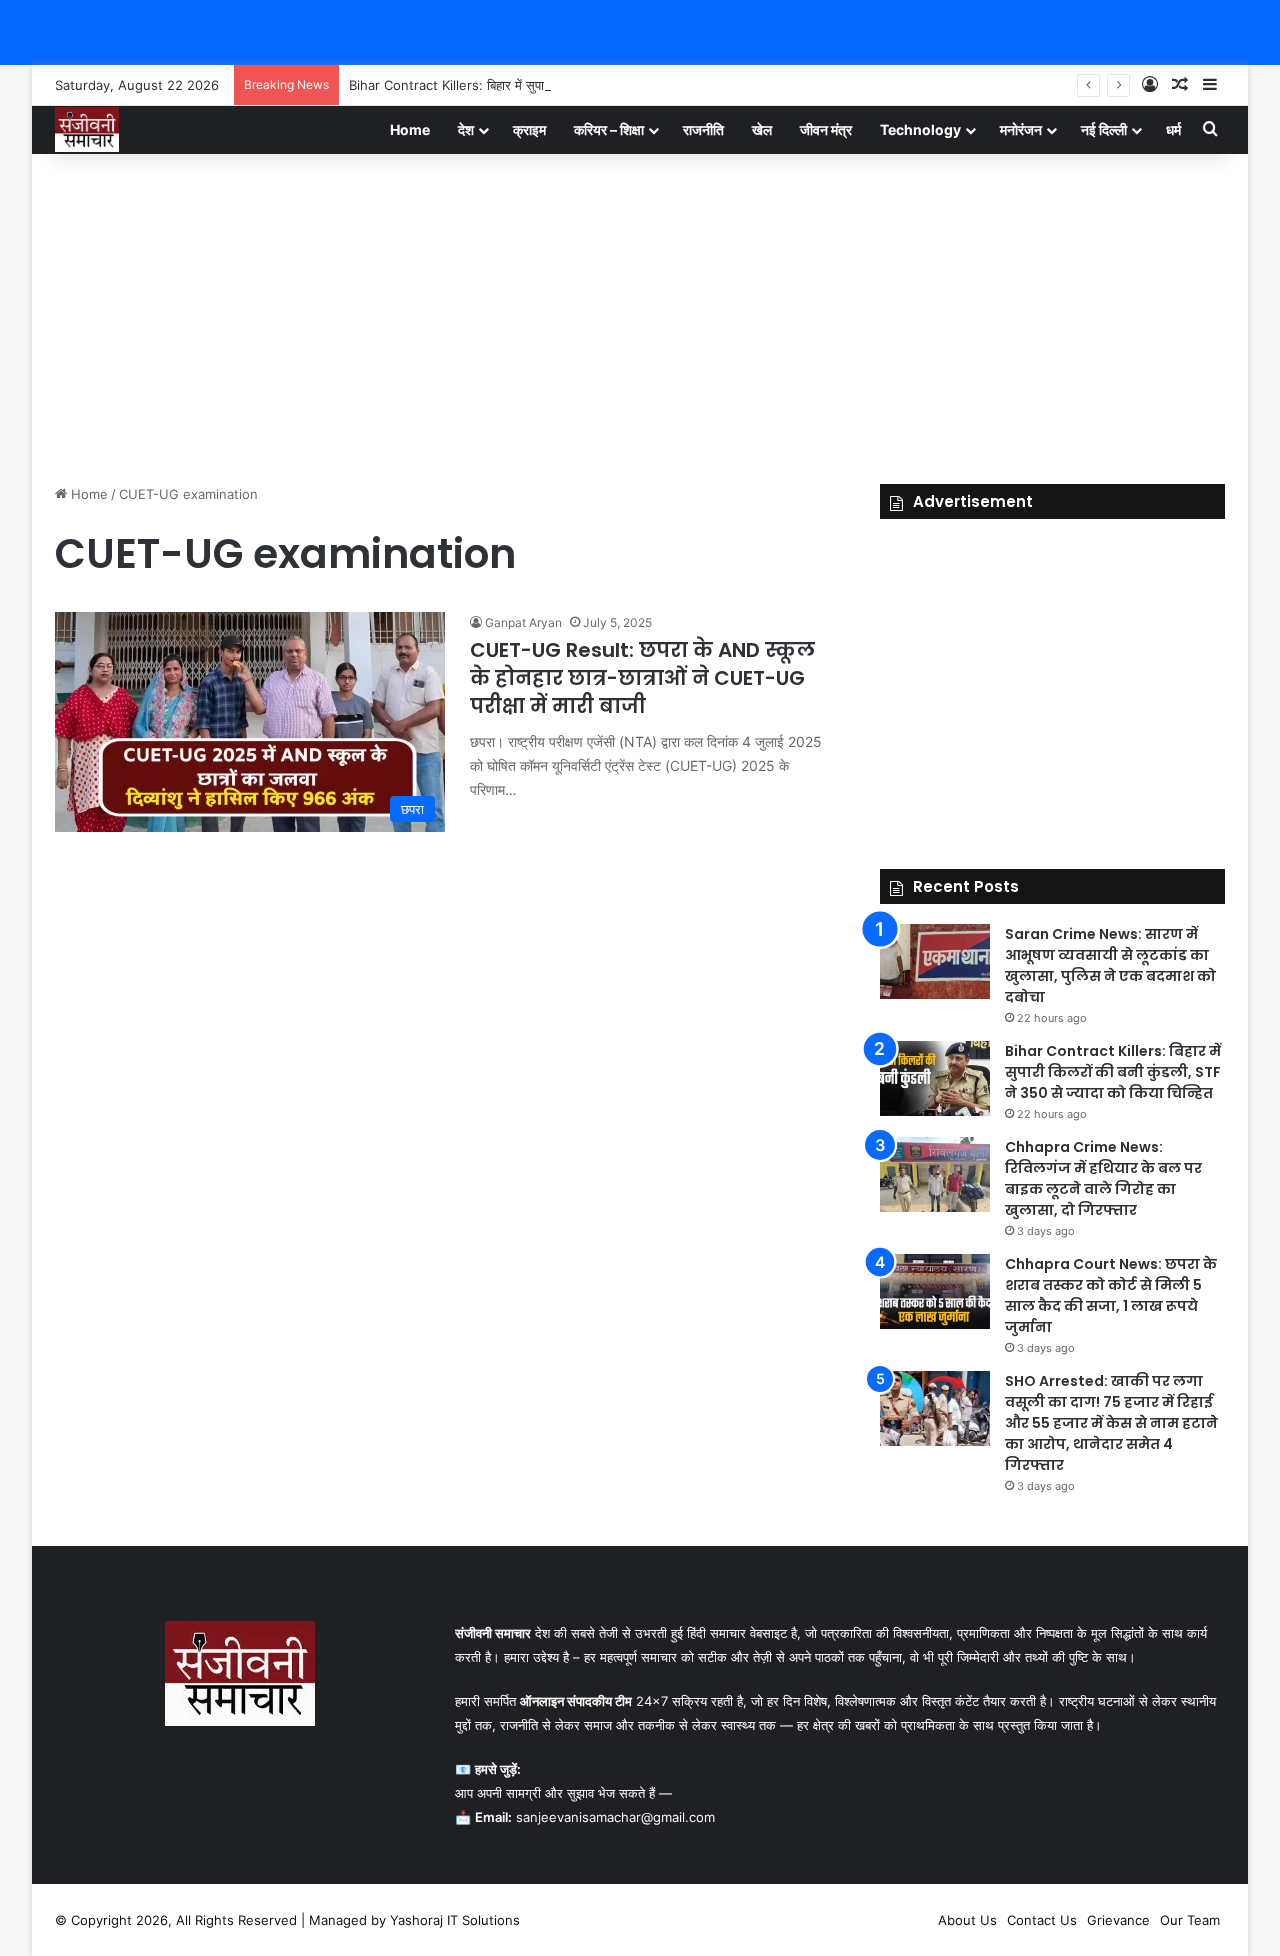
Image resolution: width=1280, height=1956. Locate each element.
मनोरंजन (1021, 129)
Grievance (1118, 1920)
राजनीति (703, 129)
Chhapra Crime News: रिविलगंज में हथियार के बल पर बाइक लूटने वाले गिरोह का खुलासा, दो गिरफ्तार (1103, 1178)
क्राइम (529, 129)
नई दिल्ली (1104, 129)
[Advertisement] (640, 314)
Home (410, 129)
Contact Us (1042, 1920)
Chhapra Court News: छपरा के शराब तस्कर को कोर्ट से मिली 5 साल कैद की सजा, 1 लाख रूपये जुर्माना (1111, 1295)
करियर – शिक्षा (609, 129)
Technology (920, 129)
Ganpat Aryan (523, 622)
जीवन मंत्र (826, 129)
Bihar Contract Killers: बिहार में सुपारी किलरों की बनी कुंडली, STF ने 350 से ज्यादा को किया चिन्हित (600, 85)
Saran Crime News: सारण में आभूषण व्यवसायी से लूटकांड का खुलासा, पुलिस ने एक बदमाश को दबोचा (1110, 965)
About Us (967, 1920)
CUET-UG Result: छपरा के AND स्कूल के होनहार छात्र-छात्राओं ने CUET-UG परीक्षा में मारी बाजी (642, 678)
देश (466, 129)
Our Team (1190, 1920)
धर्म (1173, 129)
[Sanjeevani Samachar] (87, 129)
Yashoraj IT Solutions (455, 1920)
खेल (762, 129)
